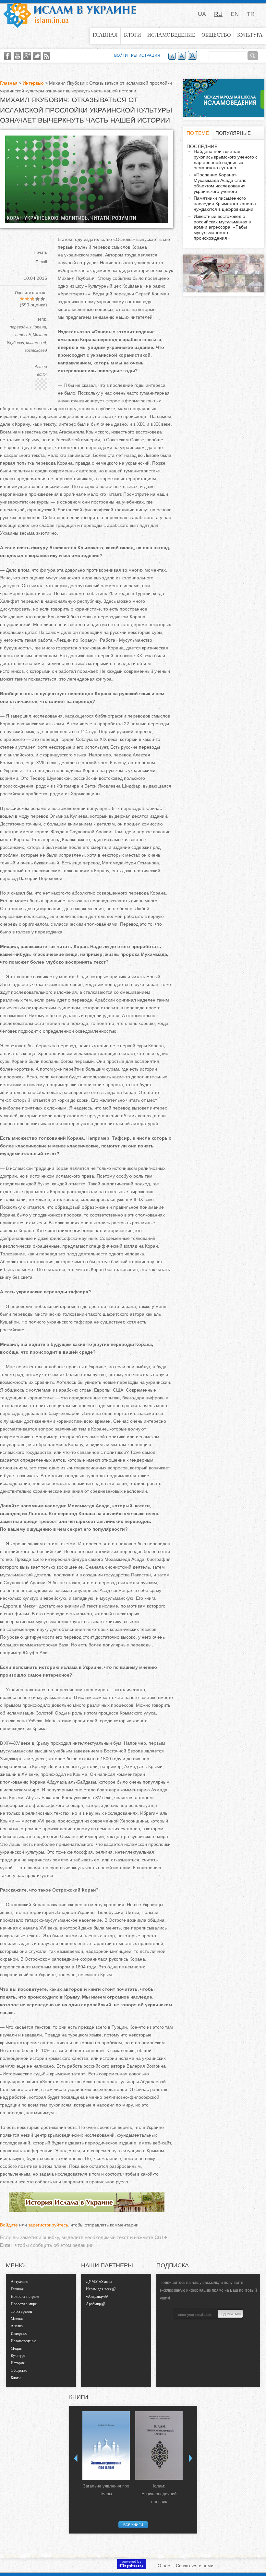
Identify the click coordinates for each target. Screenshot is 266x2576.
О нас (164, 2566)
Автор (41, 367)
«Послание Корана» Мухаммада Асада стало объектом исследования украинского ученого (220, 183)
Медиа (16, 2348)
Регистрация (146, 55)
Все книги (133, 2525)
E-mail (41, 262)
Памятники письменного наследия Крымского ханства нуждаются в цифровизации (225, 204)
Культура (250, 35)
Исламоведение (171, 35)
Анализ (17, 2326)
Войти (121, 55)
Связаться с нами (195, 2566)
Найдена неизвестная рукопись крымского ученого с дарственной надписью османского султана (226, 160)
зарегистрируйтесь (48, 2225)
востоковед (36, 350)
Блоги (133, 35)
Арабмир (93, 2304)
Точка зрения (21, 2311)
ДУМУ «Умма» (99, 2282)
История (18, 2363)
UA (202, 14)
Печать (40, 253)
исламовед (36, 343)
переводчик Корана (28, 327)
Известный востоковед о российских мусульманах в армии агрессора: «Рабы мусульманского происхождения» (222, 227)
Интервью (33, 83)
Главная (105, 35)
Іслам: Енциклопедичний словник (159, 2494)
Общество (216, 35)
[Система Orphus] (131, 2568)
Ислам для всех (99, 2289)
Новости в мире (24, 2304)
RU (218, 14)
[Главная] (70, 14)
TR (251, 14)
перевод (23, 335)
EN (235, 14)
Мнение (17, 2319)
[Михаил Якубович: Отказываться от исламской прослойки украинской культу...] (87, 221)
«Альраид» (95, 2297)
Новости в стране (25, 2297)
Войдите (9, 2225)
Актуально (19, 2282)
